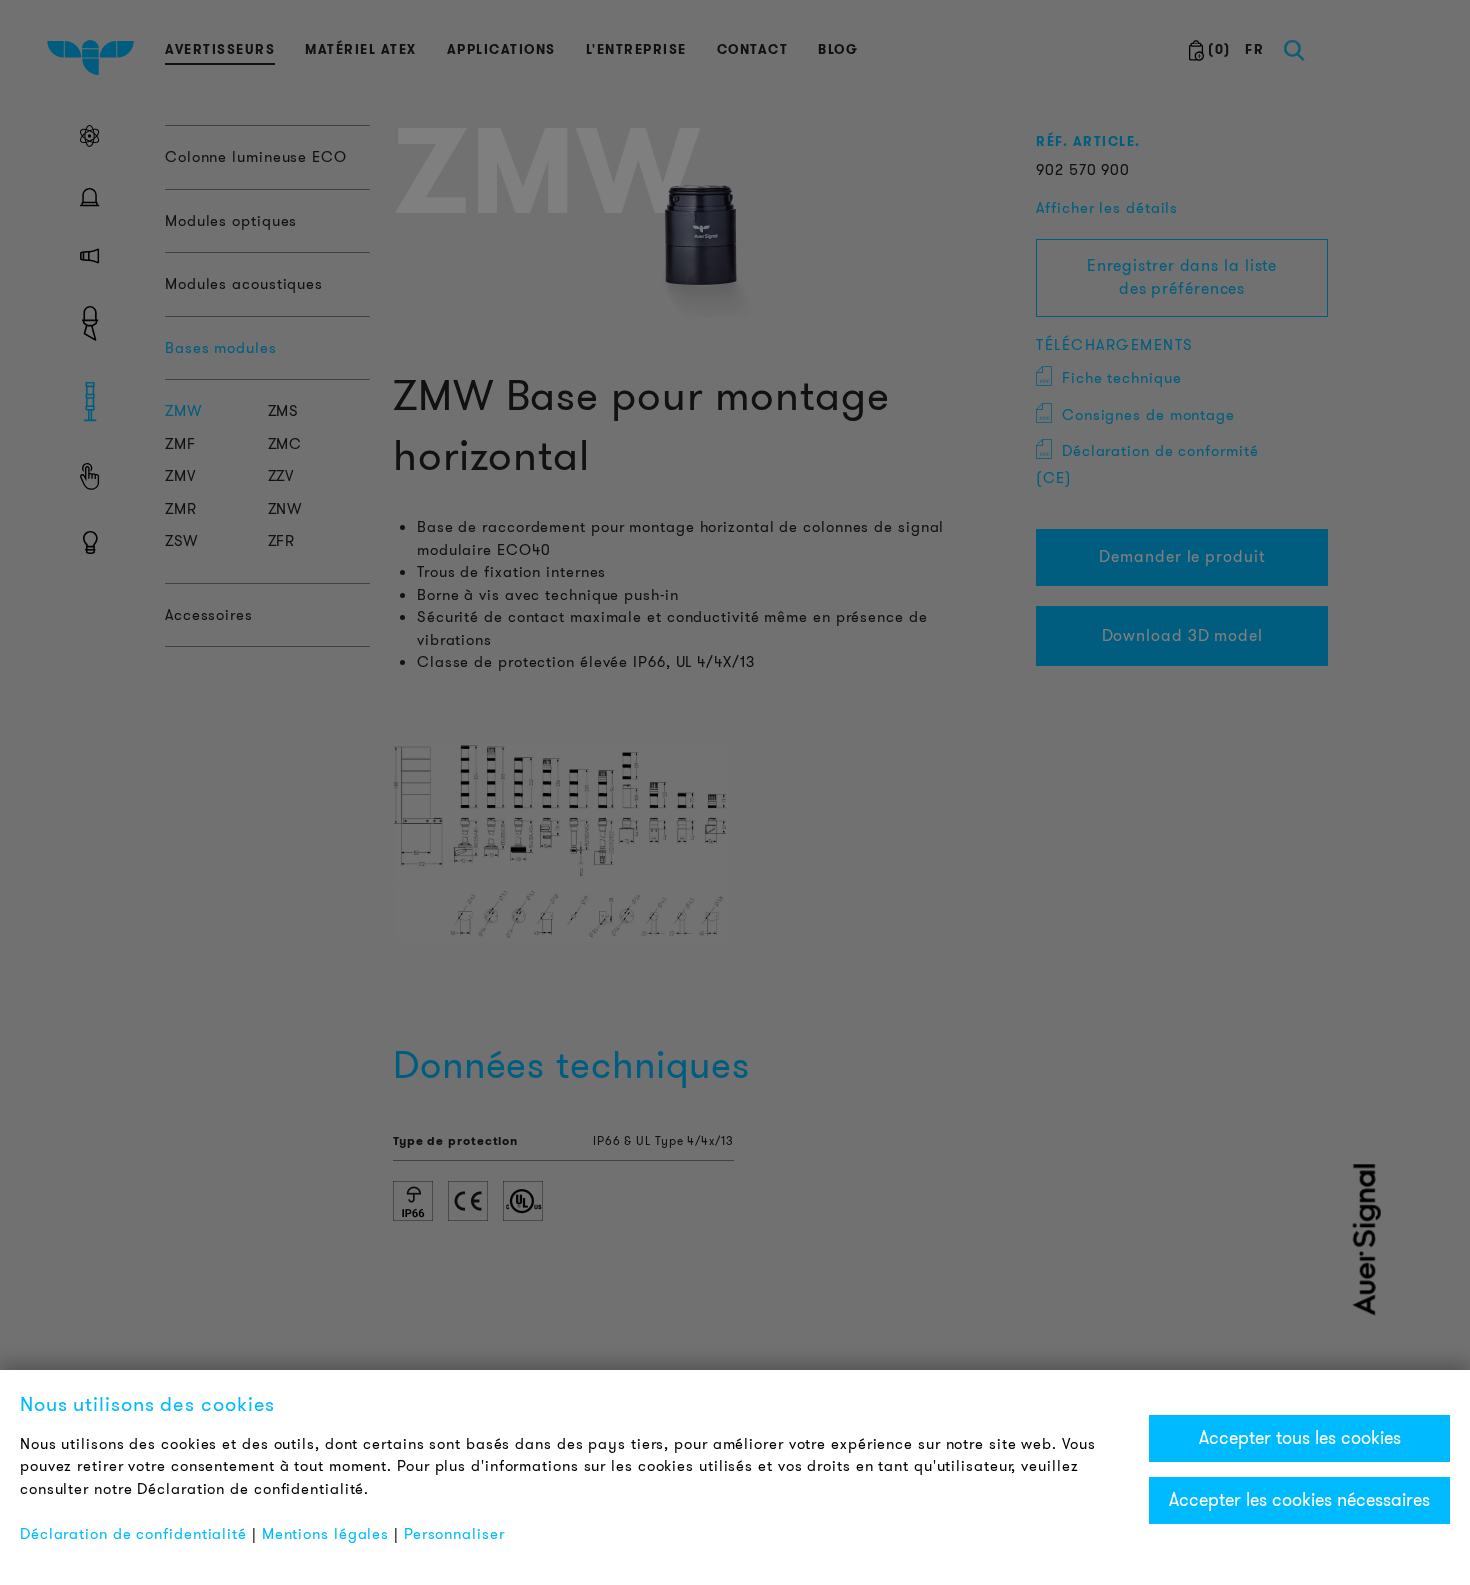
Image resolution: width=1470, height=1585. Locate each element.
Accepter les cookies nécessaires (1299, 1500)
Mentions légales (325, 1534)
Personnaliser (454, 1534)
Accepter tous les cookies (1300, 1438)
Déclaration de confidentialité (133, 1534)
